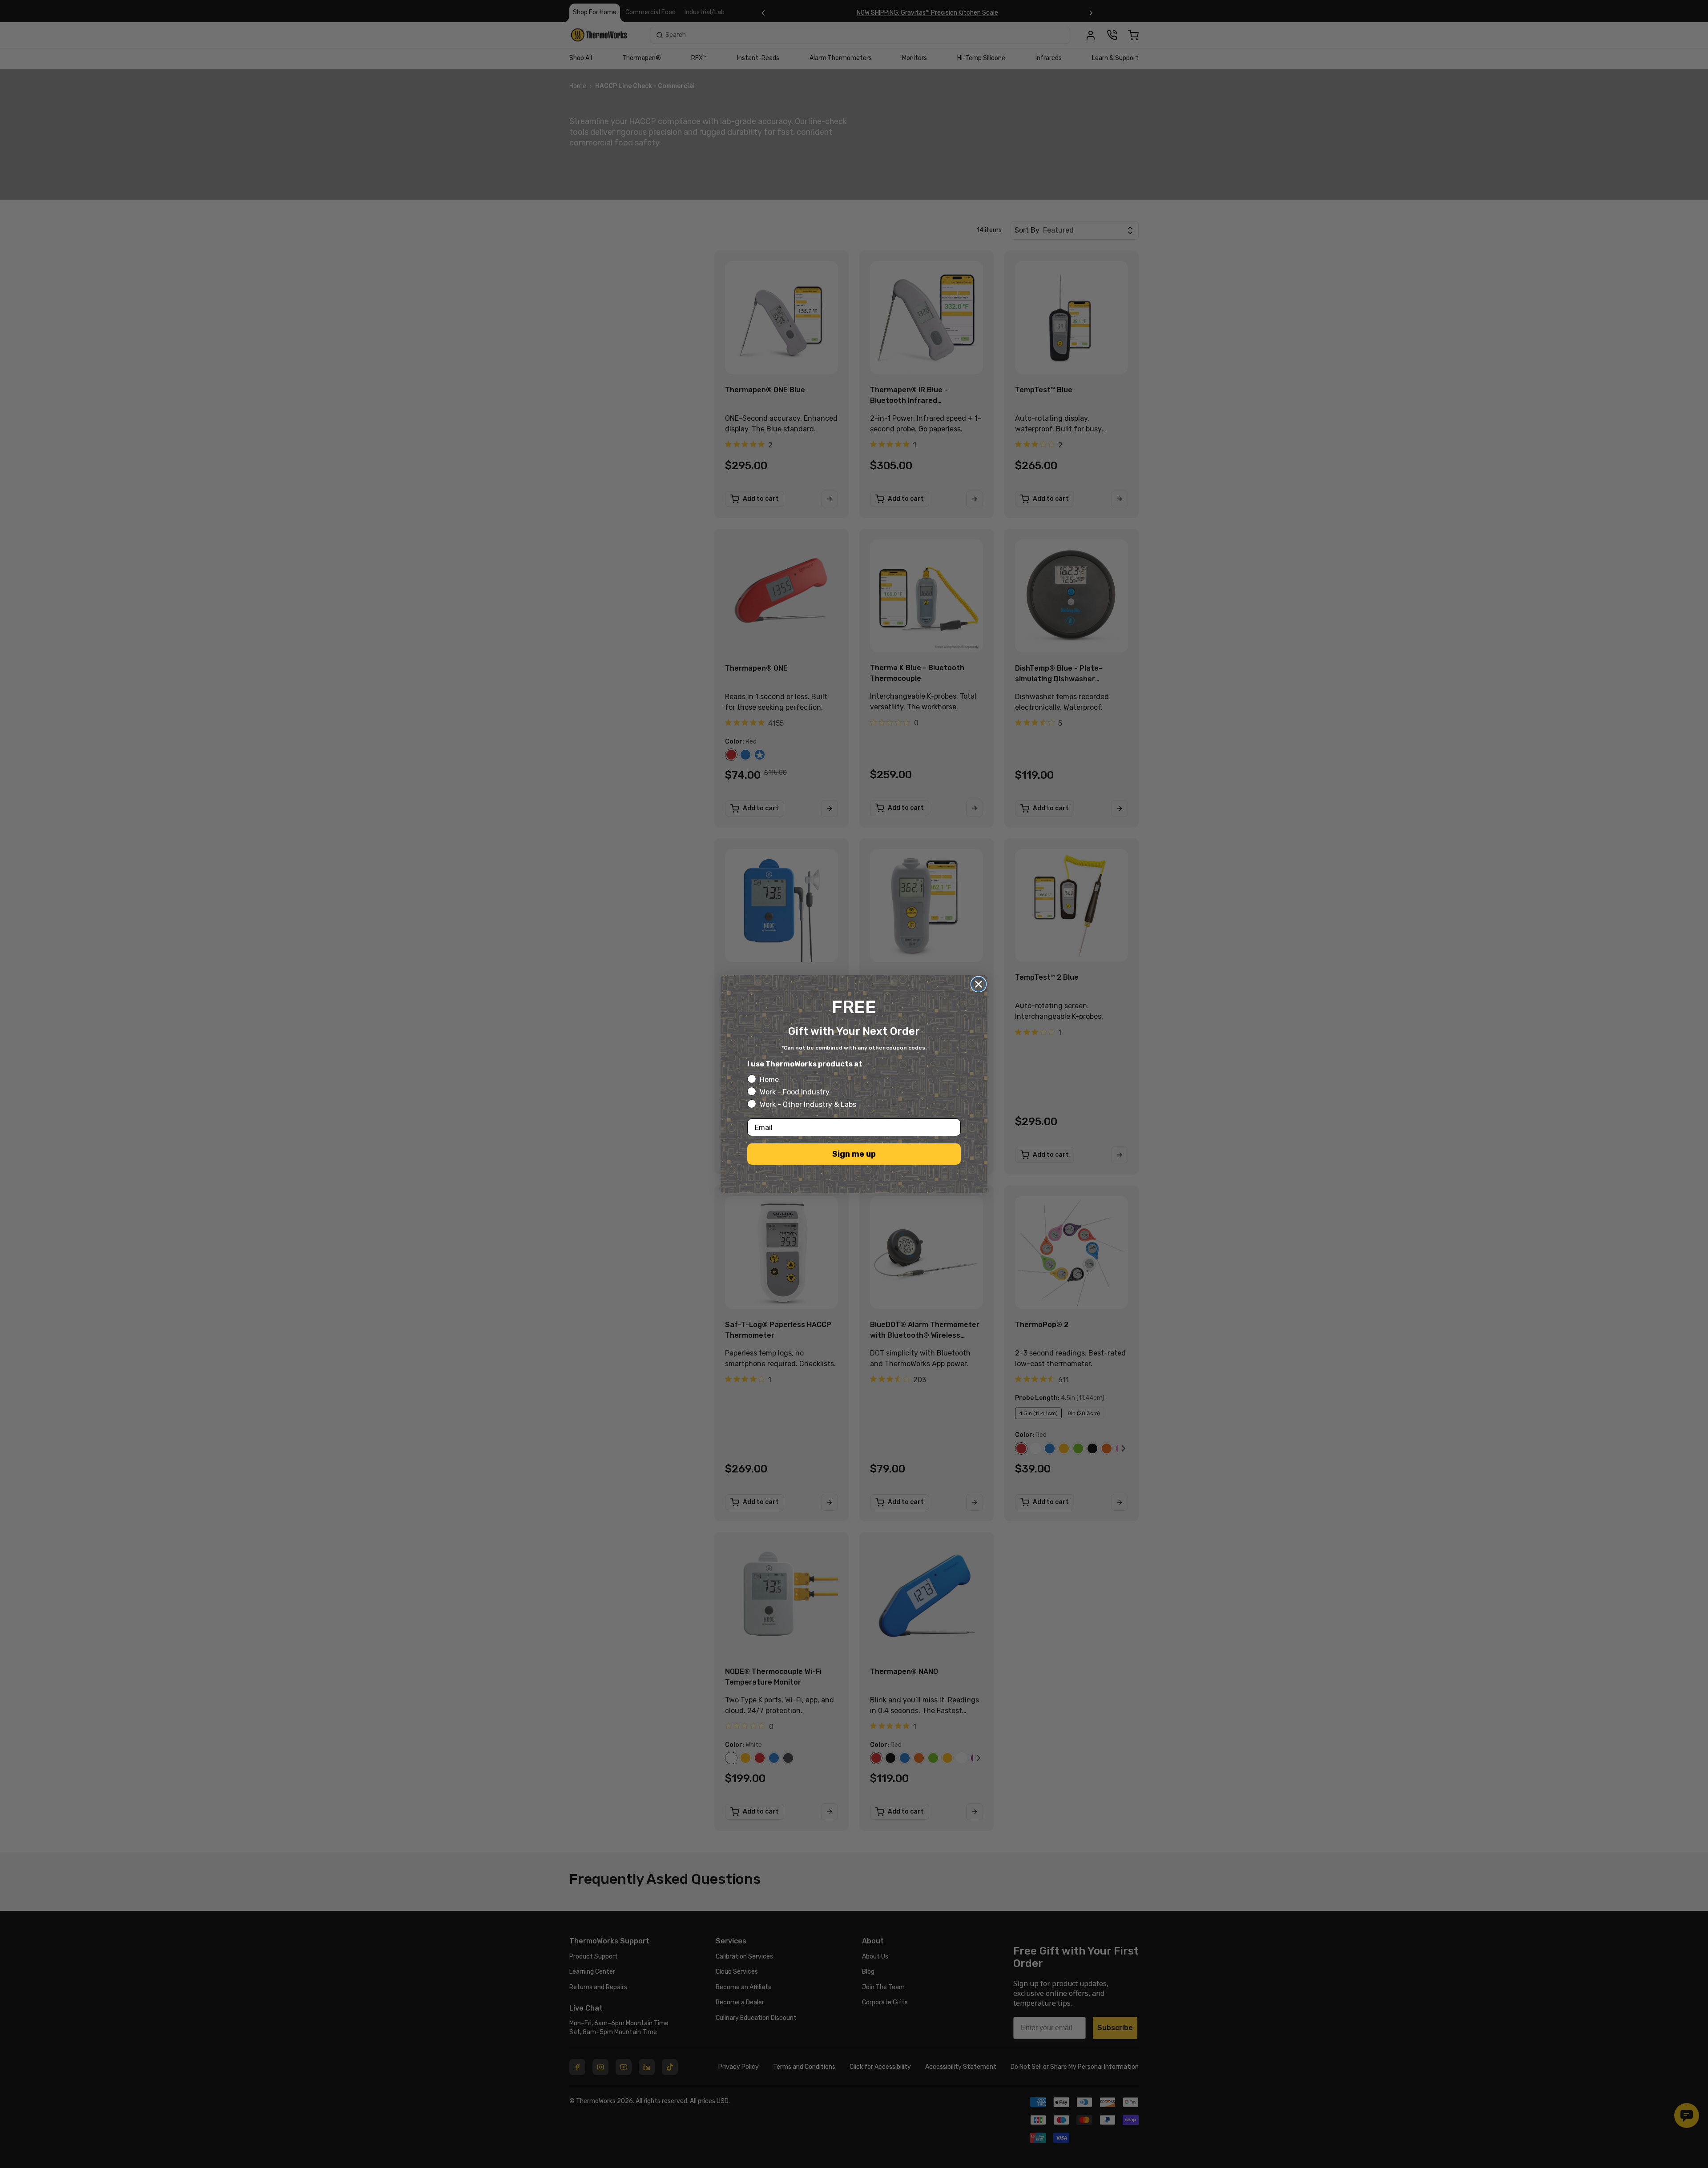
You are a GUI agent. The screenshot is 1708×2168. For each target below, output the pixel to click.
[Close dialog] (979, 984)
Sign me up (854, 1154)
